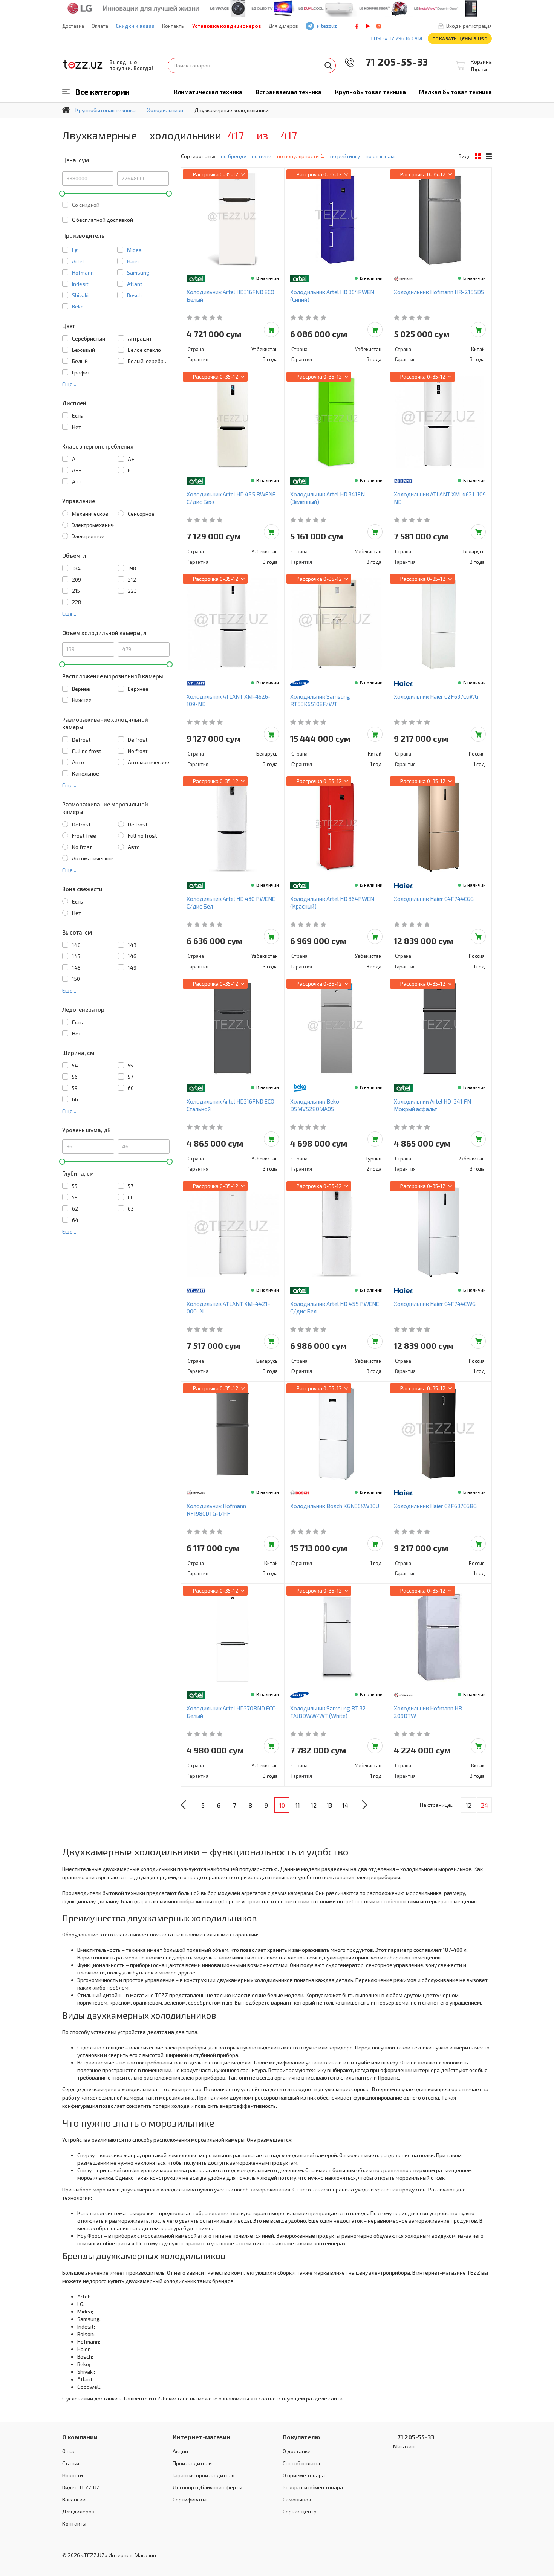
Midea (134, 250)
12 (314, 1805)
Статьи (71, 2463)
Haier (133, 261)
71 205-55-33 (392, 62)
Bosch (134, 295)
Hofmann (83, 273)
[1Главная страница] (66, 110)
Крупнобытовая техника (370, 92)
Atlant (135, 284)
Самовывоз (297, 2499)
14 (345, 1805)
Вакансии (74, 2499)
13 (329, 1805)
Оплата (100, 26)
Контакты (173, 26)
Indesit (80, 284)
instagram (379, 26)
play (368, 26)
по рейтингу (345, 156)
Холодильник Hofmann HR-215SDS (439, 292)
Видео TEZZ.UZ (81, 2487)
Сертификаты (190, 2499)
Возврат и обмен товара (313, 2487)
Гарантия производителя (204, 2475)
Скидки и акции (135, 26)
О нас (69, 2451)
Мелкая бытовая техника (455, 92)
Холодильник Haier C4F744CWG (435, 1304)
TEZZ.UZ (83, 64)
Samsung (138, 273)
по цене (262, 156)
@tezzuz (327, 26)
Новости (73, 2475)
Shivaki (80, 295)
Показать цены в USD (460, 38)
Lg (75, 250)
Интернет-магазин (201, 2437)
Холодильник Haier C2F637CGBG (435, 1506)
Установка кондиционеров (227, 26)
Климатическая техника (208, 92)
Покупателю (301, 2437)
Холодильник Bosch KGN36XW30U (335, 1506)
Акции (180, 2451)
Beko (78, 306)
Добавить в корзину (271, 330)
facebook (357, 26)
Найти (328, 66)
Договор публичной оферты (207, 2487)
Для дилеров (283, 26)
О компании (80, 2437)
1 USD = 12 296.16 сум (396, 38)
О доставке (297, 2451)
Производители (192, 2463)
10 (282, 1805)
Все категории (103, 92)
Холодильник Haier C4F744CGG (434, 899)
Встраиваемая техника (288, 92)
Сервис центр (300, 2511)
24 (484, 1805)
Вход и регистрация (469, 26)
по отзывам (380, 156)
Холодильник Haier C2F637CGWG (436, 696)
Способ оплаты (301, 2463)
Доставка (73, 26)
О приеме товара (304, 2475)
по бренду (233, 156)
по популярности (298, 156)
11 (298, 1805)
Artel (78, 261)
